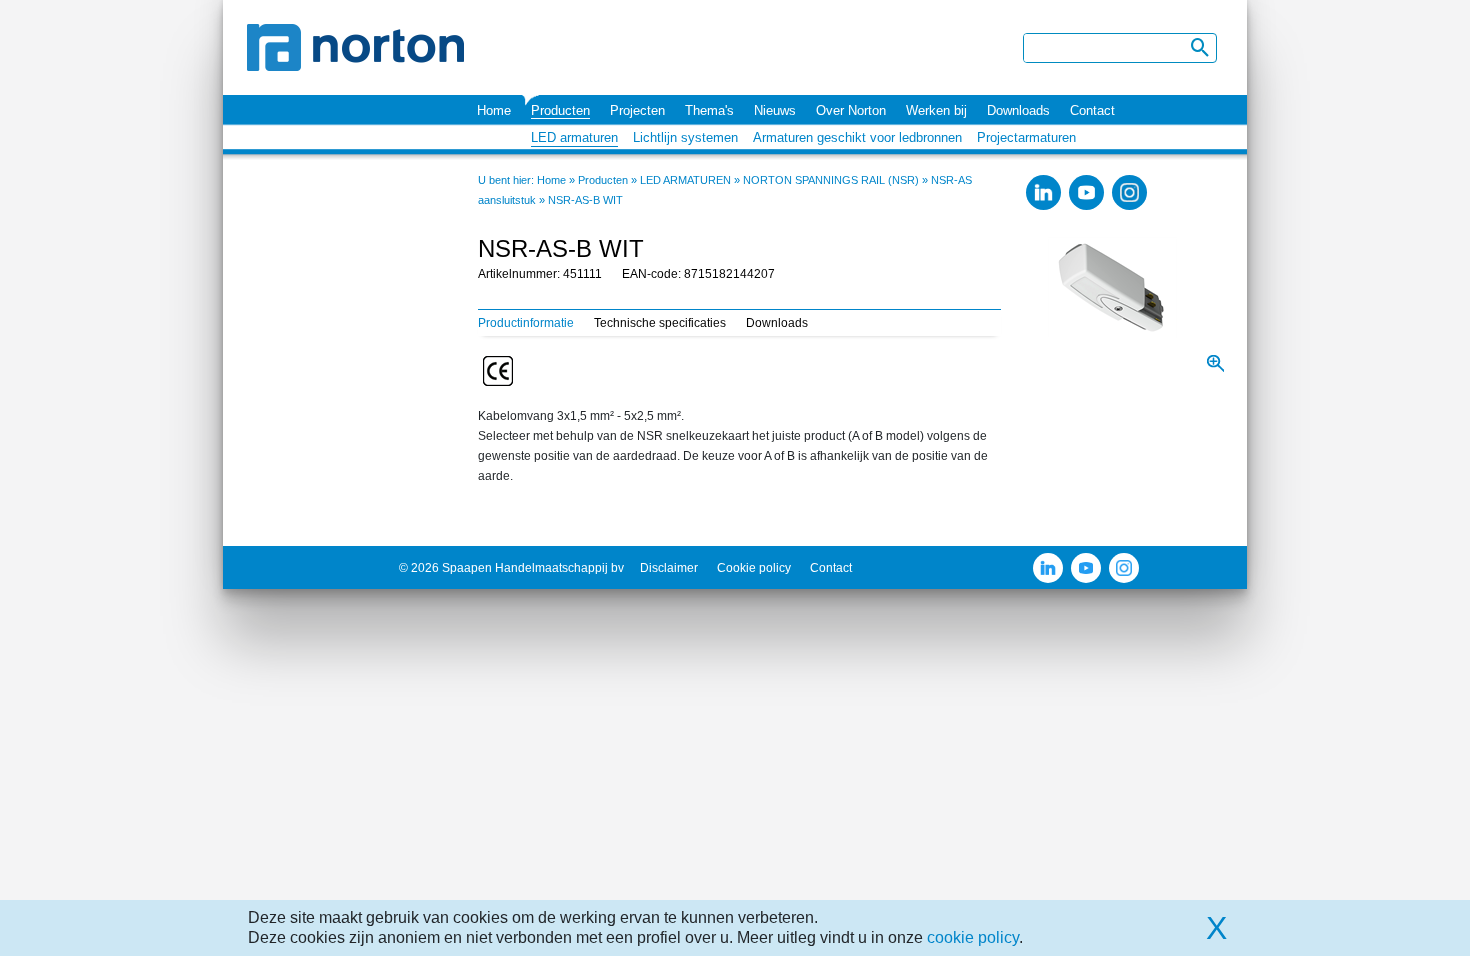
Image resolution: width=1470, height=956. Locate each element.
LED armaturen (574, 137)
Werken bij (936, 110)
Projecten (637, 110)
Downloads (1018, 110)
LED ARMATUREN (685, 180)
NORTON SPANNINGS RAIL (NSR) (831, 180)
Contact (1092, 110)
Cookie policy (754, 568)
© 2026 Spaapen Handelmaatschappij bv (511, 568)
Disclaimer (669, 568)
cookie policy (973, 937)
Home (494, 110)
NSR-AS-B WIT (585, 200)
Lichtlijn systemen (685, 137)
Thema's (709, 110)
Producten (560, 110)
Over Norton (851, 110)
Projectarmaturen (1026, 137)
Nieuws (775, 110)
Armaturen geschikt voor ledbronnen (857, 137)
